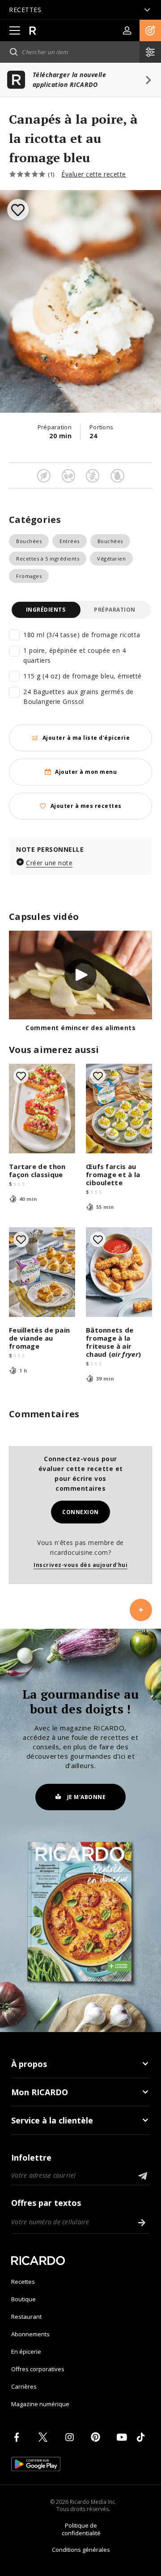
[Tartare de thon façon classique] (42, 1109)
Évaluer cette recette (94, 174)
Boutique (23, 2299)
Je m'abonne (87, 1797)
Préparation (115, 610)
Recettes (23, 2282)
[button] (150, 30)
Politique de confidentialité (81, 2529)
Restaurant (26, 2317)
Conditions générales (81, 2550)
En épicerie (26, 2352)
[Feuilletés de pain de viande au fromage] (42, 1272)
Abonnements (30, 2334)
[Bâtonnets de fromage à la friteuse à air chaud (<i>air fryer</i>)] (119, 1272)
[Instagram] (71, 2437)
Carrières (24, 2386)
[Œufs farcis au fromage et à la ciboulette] (119, 1109)
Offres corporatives (38, 2369)
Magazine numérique (40, 2404)
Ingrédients (46, 610)
